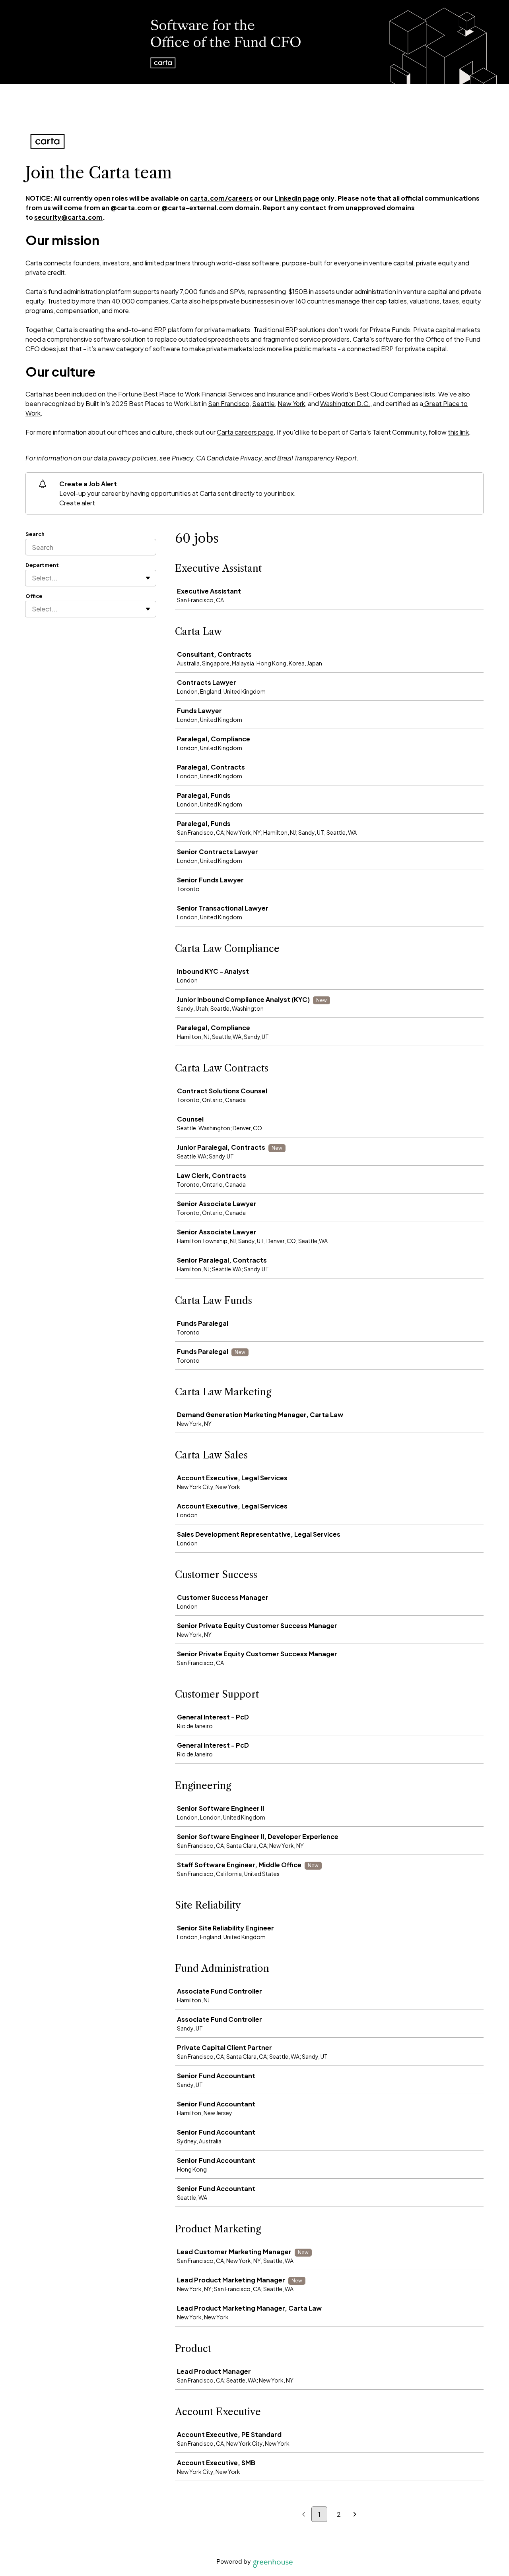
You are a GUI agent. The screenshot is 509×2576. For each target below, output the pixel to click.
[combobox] (32, 578)
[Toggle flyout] (148, 578)
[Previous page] (304, 2515)
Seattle (263, 403)
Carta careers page (245, 432)
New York (291, 403)
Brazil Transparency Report (317, 458)
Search (35, 534)
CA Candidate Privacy (229, 458)
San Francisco (229, 403)
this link (458, 432)
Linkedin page (297, 198)
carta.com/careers (221, 198)
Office (34, 596)
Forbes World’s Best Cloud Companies (366, 394)
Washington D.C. (345, 403)
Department (42, 565)
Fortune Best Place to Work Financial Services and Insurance (207, 394)
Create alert (77, 503)
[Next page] (355, 2515)
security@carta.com (68, 217)
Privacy (183, 458)
